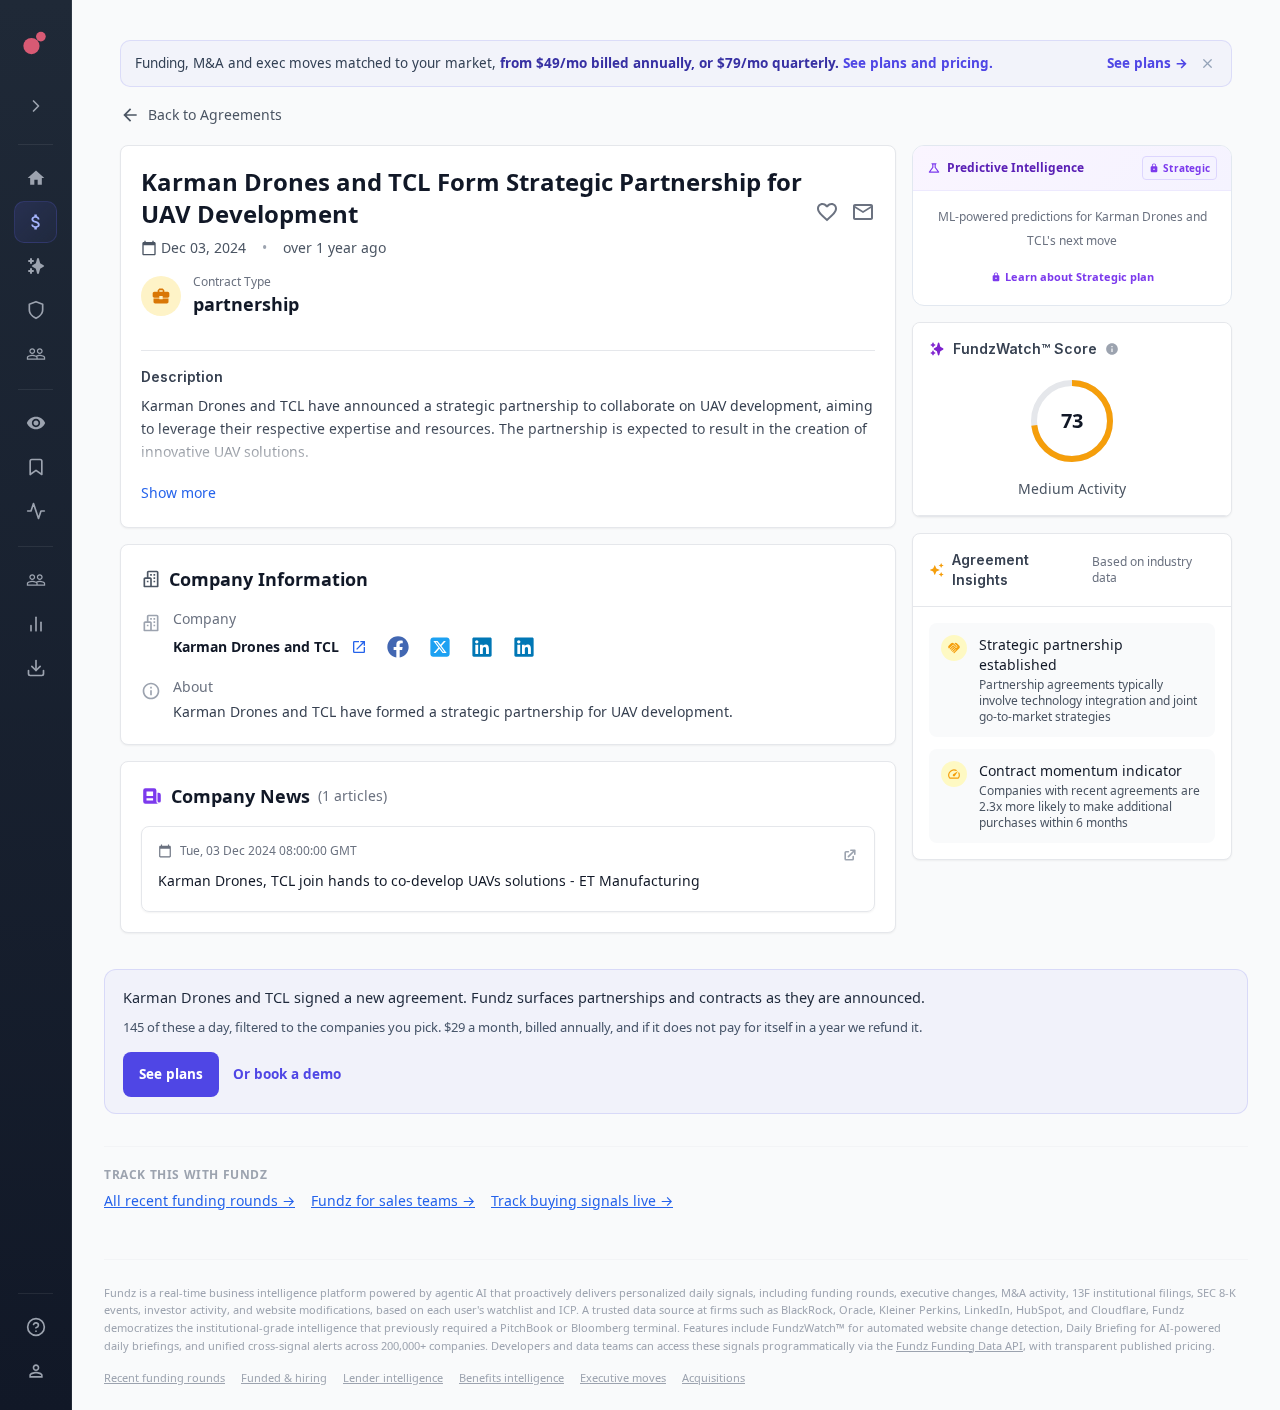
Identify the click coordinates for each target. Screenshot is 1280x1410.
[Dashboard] (35, 178)
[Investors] (35, 354)
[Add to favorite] (827, 212)
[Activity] (35, 511)
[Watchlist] (35, 423)
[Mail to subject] (863, 212)
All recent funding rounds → (199, 1200)
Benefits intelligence (511, 1377)
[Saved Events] (35, 467)
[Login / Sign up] (35, 1371)
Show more (178, 492)
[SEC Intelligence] (35, 310)
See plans (171, 1074)
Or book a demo (287, 1074)
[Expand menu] (35, 106)
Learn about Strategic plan (1079, 276)
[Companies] (35, 266)
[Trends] (35, 624)
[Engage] (35, 580)
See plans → (1147, 63)
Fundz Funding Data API (959, 1345)
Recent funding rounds (164, 1377)
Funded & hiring (284, 1377)
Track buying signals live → (582, 1200)
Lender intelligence (393, 1377)
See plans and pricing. (918, 63)
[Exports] (35, 668)
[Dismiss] (1207, 63)
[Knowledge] (35, 1327)
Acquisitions (713, 1377)
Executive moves (623, 1377)
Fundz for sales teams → (393, 1200)
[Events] (35, 222)
